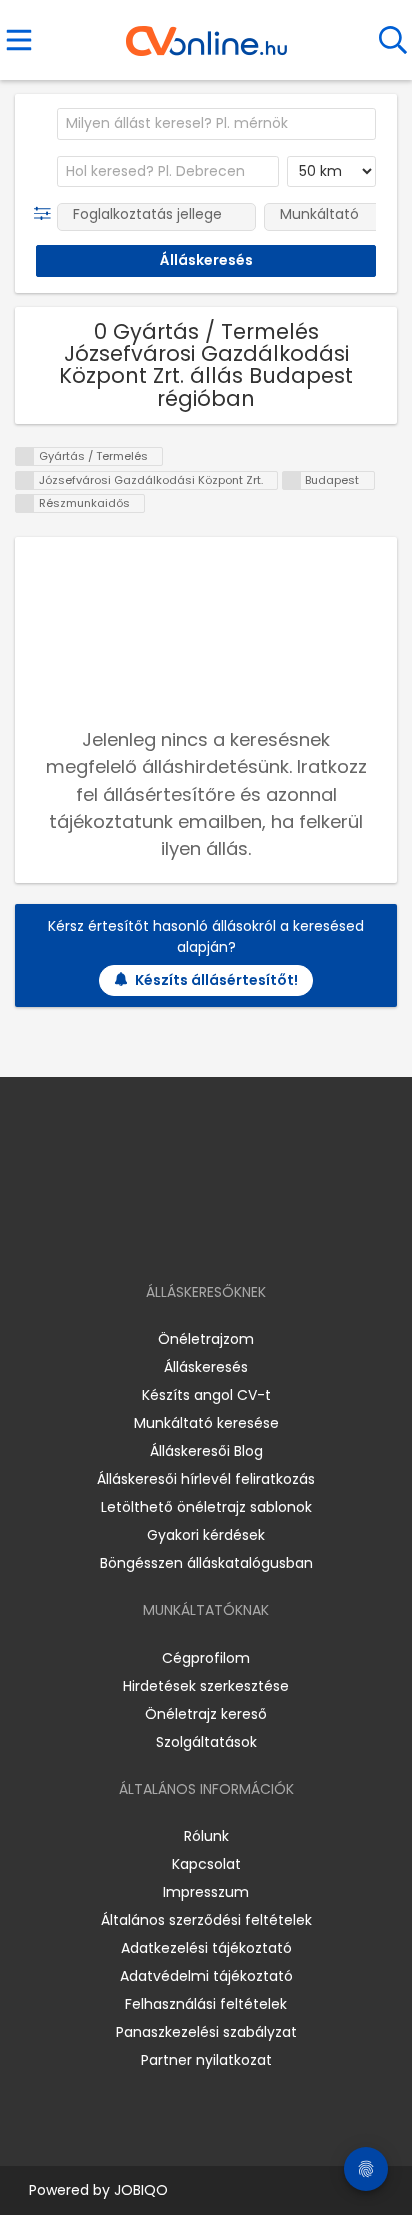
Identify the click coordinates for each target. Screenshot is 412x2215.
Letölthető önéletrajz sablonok (206, 1507)
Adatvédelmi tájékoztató (206, 1976)
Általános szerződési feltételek (206, 1920)
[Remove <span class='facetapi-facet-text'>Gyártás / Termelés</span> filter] (25, 456)
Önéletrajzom (206, 1339)
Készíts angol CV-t (206, 1395)
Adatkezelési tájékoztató (206, 1948)
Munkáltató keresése (206, 1423)
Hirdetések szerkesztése (206, 1686)
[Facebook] (160, 1234)
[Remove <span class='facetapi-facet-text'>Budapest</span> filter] (292, 480)
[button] (46, 214)
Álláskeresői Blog (206, 1451)
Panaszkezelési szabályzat (206, 2032)
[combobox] (216, 124)
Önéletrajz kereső (206, 1714)
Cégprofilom (206, 1658)
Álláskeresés (206, 1367)
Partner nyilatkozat (206, 2060)
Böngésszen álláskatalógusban (206, 1563)
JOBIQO (141, 2190)
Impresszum (206, 1892)
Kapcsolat (206, 1864)
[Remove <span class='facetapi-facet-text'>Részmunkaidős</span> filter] (25, 503)
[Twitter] (256, 1234)
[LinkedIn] (226, 1234)
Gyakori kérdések (206, 1535)
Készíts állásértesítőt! (216, 980)
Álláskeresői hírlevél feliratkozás (206, 1479)
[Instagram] (193, 1234)
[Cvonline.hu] (206, 34)
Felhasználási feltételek (206, 2004)
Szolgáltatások (206, 1742)
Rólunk (206, 1836)
